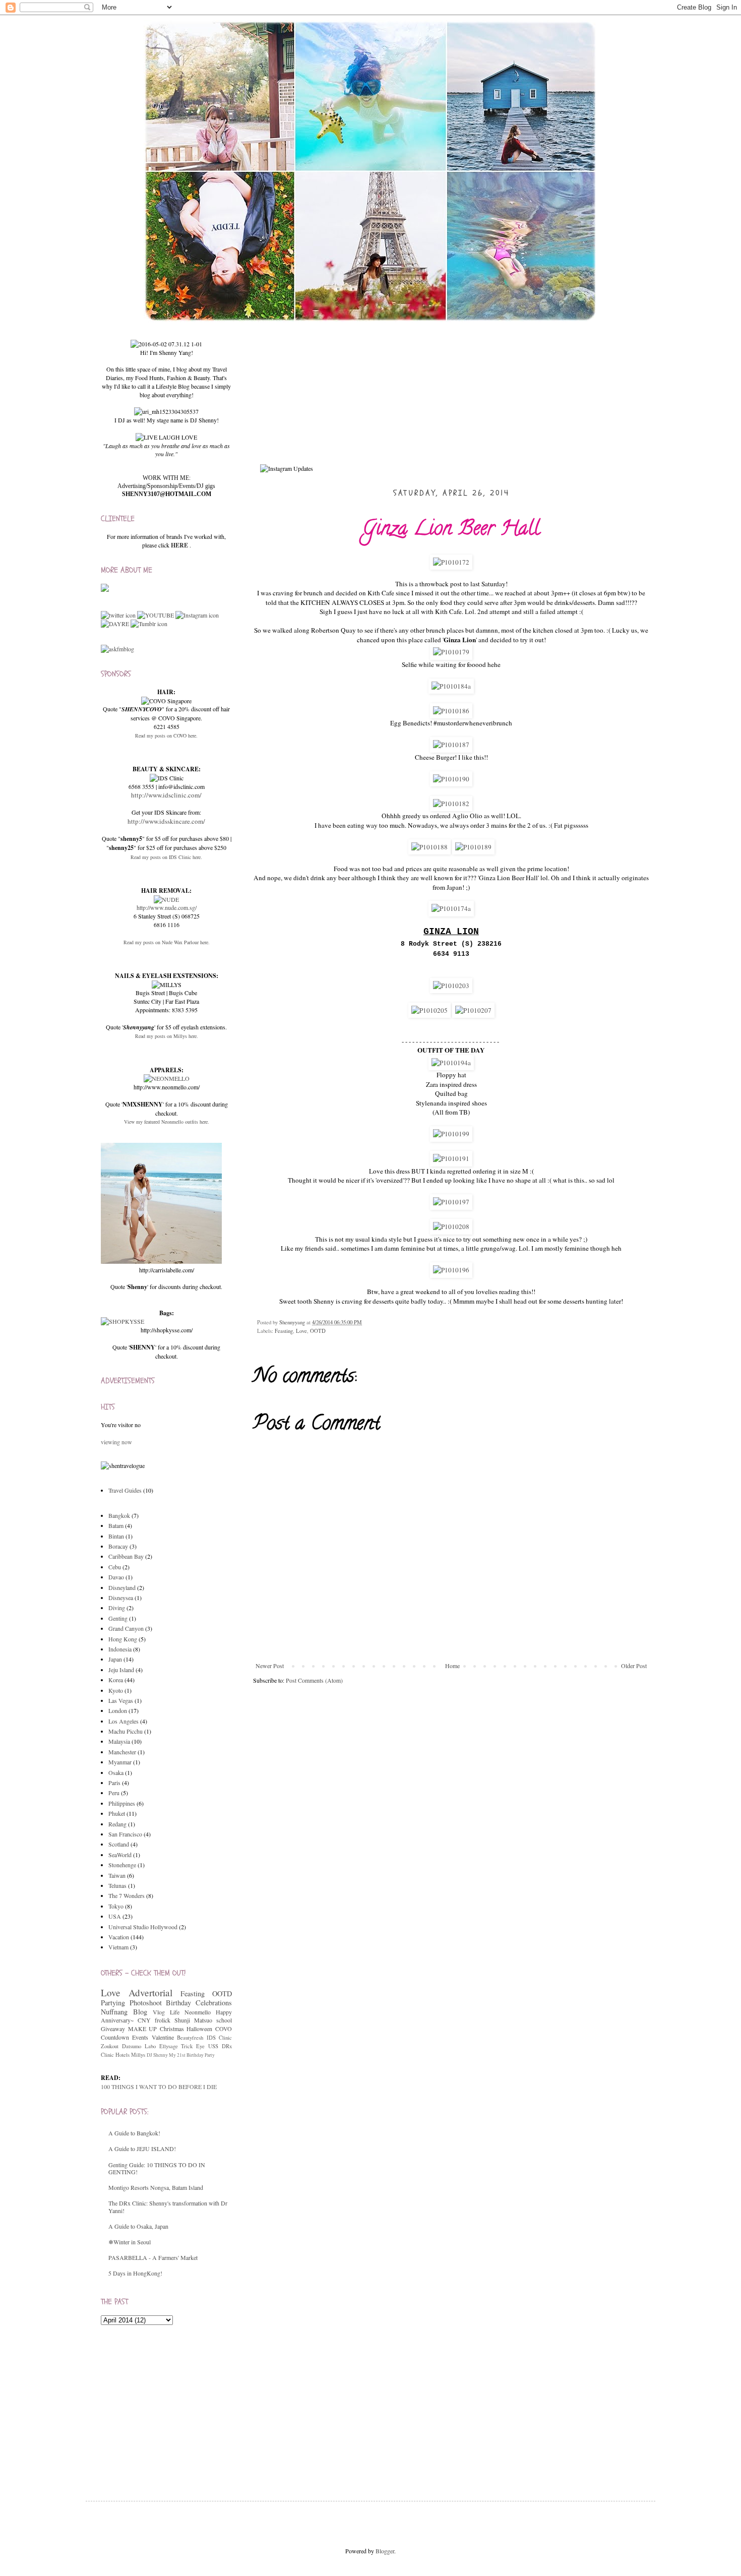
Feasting (284, 1331)
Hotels (122, 2055)
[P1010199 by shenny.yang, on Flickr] (451, 1134)
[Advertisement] (176, 2403)
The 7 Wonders (127, 1895)
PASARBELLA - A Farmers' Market (153, 2257)
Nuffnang (114, 2012)
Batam (116, 1525)
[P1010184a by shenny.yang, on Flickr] (451, 686)
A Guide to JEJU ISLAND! (142, 2149)
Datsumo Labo (139, 2046)
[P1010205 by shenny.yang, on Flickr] (429, 1010)
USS (213, 2046)
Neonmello (198, 2012)
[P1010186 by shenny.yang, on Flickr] (451, 711)
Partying (113, 2003)
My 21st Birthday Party (192, 2055)
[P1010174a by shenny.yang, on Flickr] (451, 908)
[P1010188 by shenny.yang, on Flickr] (429, 847)
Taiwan (117, 1875)
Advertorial (150, 1992)
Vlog (159, 2012)
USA (115, 1916)
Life (175, 2012)
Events (140, 2037)
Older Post (634, 1666)
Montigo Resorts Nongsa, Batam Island (156, 2187)
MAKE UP (143, 2029)
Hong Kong (123, 1639)
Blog (140, 2012)
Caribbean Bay (126, 1556)
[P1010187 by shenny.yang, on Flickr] (451, 745)
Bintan (116, 1536)
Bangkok (119, 1515)
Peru (114, 1793)
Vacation (119, 1937)
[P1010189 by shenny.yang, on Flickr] (473, 847)
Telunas (117, 1885)
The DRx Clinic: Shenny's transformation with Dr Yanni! (168, 2206)
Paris (114, 1783)
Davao (116, 1577)
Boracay (118, 1546)
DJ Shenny (157, 2055)
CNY (144, 2020)
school (224, 2020)
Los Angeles (124, 1721)
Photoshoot (146, 2003)
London (118, 1710)
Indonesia (120, 1649)
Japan (115, 1659)
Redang (117, 1824)
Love (301, 1331)
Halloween (199, 2029)
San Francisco (125, 1834)
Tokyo (116, 1906)
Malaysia (119, 1741)
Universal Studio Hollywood (143, 1927)
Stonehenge (122, 1865)
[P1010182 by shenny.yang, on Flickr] (451, 804)
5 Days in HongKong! (135, 2273)
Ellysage (169, 2046)
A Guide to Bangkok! (134, 2133)
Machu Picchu (126, 1731)
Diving (117, 1608)
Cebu (115, 1567)
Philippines (122, 1803)
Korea (116, 1680)
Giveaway (113, 2029)
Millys (138, 2055)
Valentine (163, 2037)
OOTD (318, 1331)
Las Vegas (121, 1700)
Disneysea (121, 1598)
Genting (118, 1618)
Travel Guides (125, 1490)
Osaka (116, 1772)
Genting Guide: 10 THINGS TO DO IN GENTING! (157, 2168)
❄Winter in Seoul (130, 2242)
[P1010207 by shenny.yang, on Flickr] (473, 1010)
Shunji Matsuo (193, 2020)
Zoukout (110, 2046)
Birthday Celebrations (199, 2003)
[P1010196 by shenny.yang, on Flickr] (451, 1270)
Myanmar (120, 1762)
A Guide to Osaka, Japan (138, 2226)
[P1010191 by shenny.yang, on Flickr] (451, 1158)
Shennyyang (293, 1322)
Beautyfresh (190, 2038)
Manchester (122, 1752)
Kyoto (116, 1690)
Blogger (385, 2551)
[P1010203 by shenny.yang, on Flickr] (451, 986)
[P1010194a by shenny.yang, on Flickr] (451, 1063)
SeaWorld (120, 1855)
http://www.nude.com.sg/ (167, 907)
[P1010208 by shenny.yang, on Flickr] (451, 1226)
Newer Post (270, 1666)
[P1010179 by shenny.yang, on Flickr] (451, 652)
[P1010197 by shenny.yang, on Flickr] (451, 1202)
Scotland (119, 1844)
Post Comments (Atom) (314, 1680)
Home (452, 1666)
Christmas (172, 2029)
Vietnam (118, 1947)
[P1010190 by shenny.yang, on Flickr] (451, 779)
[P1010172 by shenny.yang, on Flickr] (451, 562)
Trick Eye (193, 2046)
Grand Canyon (126, 1628)
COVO (224, 2029)
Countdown (115, 2037)
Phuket (117, 1813)
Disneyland (122, 1587)
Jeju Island (121, 1670)
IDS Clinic (219, 2038)
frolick (163, 2020)
